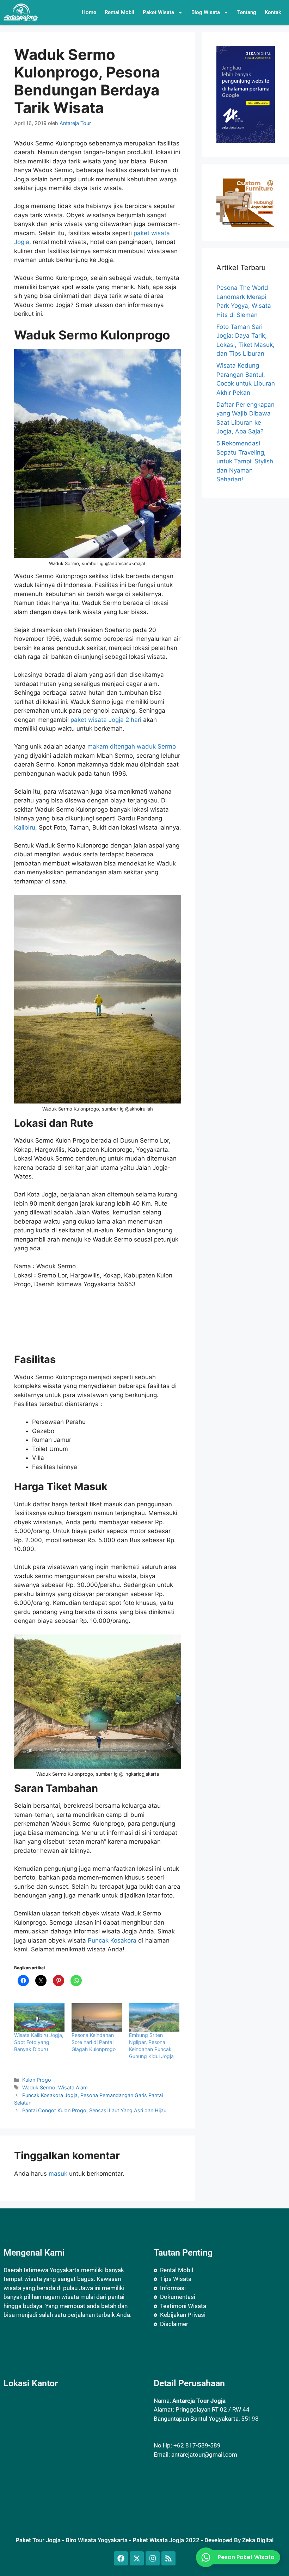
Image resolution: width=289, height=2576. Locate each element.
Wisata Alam (73, 2087)
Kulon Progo (37, 2080)
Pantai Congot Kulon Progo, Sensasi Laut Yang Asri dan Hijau (94, 2110)
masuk (58, 2174)
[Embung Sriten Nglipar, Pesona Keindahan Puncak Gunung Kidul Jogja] (154, 2018)
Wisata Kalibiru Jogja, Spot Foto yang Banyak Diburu (39, 2042)
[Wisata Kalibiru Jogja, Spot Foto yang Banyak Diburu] (39, 2018)
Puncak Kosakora (112, 1940)
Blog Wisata (206, 12)
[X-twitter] (137, 2558)
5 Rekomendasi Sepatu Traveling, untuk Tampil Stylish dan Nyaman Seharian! (245, 461)
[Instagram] (153, 2558)
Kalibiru (25, 827)
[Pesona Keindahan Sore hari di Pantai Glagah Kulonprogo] (97, 2018)
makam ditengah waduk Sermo (132, 746)
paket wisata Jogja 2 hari (106, 720)
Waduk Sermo (39, 2087)
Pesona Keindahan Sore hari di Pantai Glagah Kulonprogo (94, 2042)
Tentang (247, 12)
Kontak (273, 12)
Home (89, 12)
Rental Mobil (119, 12)
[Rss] (168, 2558)
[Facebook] (121, 2558)
